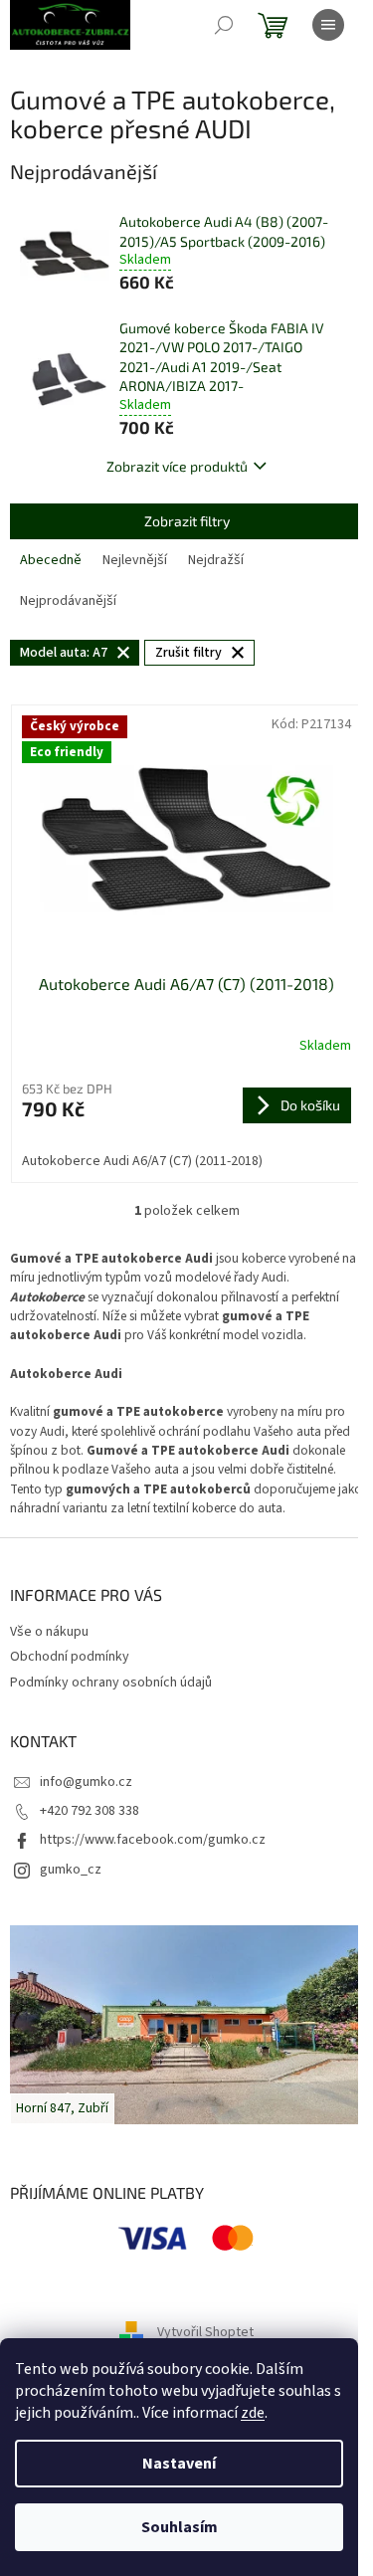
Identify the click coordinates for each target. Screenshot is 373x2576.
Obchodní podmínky (70, 1657)
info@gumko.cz (86, 1782)
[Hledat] (224, 25)
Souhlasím (180, 2527)
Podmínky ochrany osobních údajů (111, 1683)
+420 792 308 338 (90, 1811)
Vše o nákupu (49, 1632)
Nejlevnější (135, 560)
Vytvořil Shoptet (205, 2332)
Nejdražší (216, 560)
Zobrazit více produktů (177, 466)
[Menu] (328, 25)
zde (253, 2413)
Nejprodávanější (68, 601)
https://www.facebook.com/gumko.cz (153, 1840)
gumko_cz (71, 1870)
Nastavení (179, 2464)
